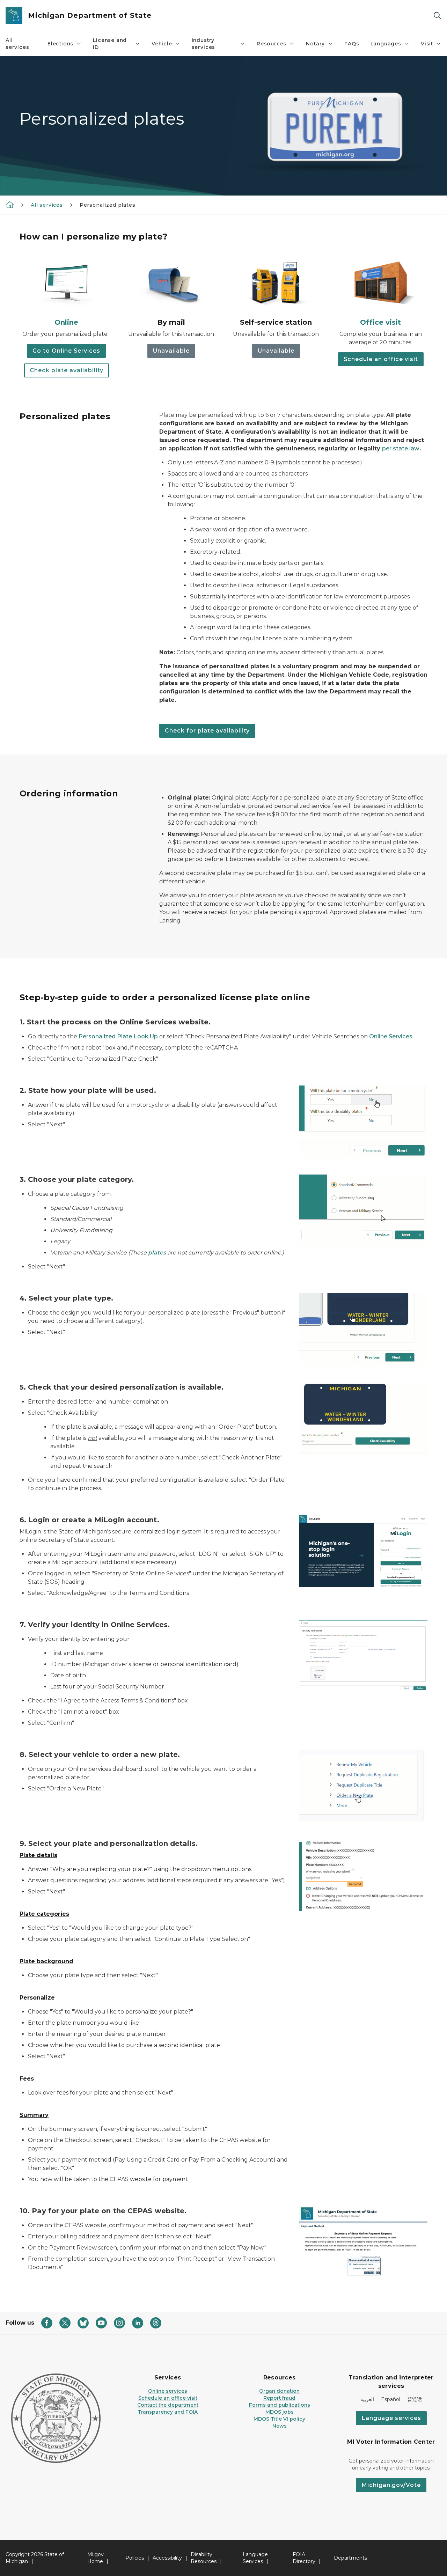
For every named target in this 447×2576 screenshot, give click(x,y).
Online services (168, 2391)
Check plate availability (67, 370)
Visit (427, 44)
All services (17, 44)
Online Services (391, 1036)
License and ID (110, 44)
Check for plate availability (207, 731)
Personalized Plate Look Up (118, 1036)
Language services (391, 2418)
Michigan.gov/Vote (391, 2485)
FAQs (352, 44)
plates (157, 1253)
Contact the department (168, 2405)
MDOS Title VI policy (279, 2419)
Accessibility (167, 2558)
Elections (60, 44)
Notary (315, 44)
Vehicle (162, 44)
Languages (386, 44)
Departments (350, 2558)
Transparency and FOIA (168, 2412)
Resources (272, 44)
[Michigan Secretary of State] (10, 205)
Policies (135, 2558)
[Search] (437, 16)
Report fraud (279, 2398)
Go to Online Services (66, 351)
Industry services (204, 44)
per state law (401, 448)
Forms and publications (280, 2405)
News (280, 2426)
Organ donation (279, 2391)
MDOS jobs (280, 2412)
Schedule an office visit (381, 359)
